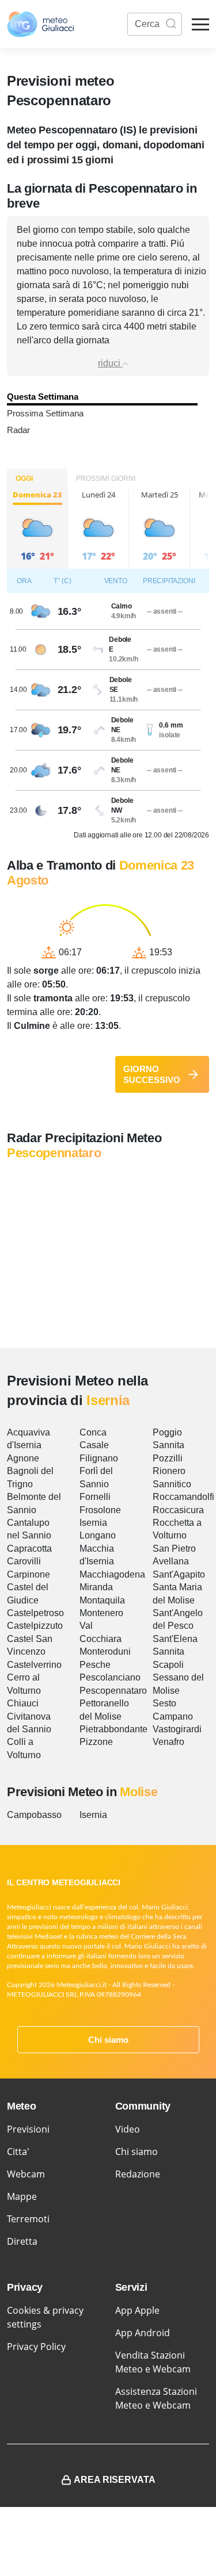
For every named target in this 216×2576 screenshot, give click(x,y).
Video (128, 2129)
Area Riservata (115, 2480)
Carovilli (24, 1561)
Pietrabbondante (113, 1729)
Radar (18, 430)
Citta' (18, 2152)
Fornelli (95, 1497)
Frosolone (100, 1510)
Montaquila (102, 1600)
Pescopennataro (113, 1691)
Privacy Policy (36, 2347)
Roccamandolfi (183, 1497)
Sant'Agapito (179, 1574)
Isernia (93, 1523)
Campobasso (34, 1815)
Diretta (22, 2241)
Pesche (95, 1665)
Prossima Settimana (45, 413)
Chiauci (23, 1703)
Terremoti (28, 2219)
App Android (143, 2333)
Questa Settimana (43, 397)
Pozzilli (168, 1458)
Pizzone (96, 1742)
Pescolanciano (110, 1677)
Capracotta (29, 1549)
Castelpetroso (35, 1613)
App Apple (137, 2310)
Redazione (138, 2174)
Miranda (96, 1587)
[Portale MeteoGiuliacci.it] (40, 24)
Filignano (99, 1458)
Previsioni (28, 2129)
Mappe (22, 2196)
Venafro (168, 1742)
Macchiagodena (112, 1574)
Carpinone (29, 1574)
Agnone (23, 1458)
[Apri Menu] (200, 24)
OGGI (24, 479)
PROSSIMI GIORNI (106, 479)
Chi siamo (108, 2040)
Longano (98, 1535)
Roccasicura (178, 1510)
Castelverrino (34, 1665)
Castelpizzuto (35, 1626)
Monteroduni (105, 1651)
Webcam (26, 2174)
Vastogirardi (177, 1729)
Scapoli (168, 1665)
